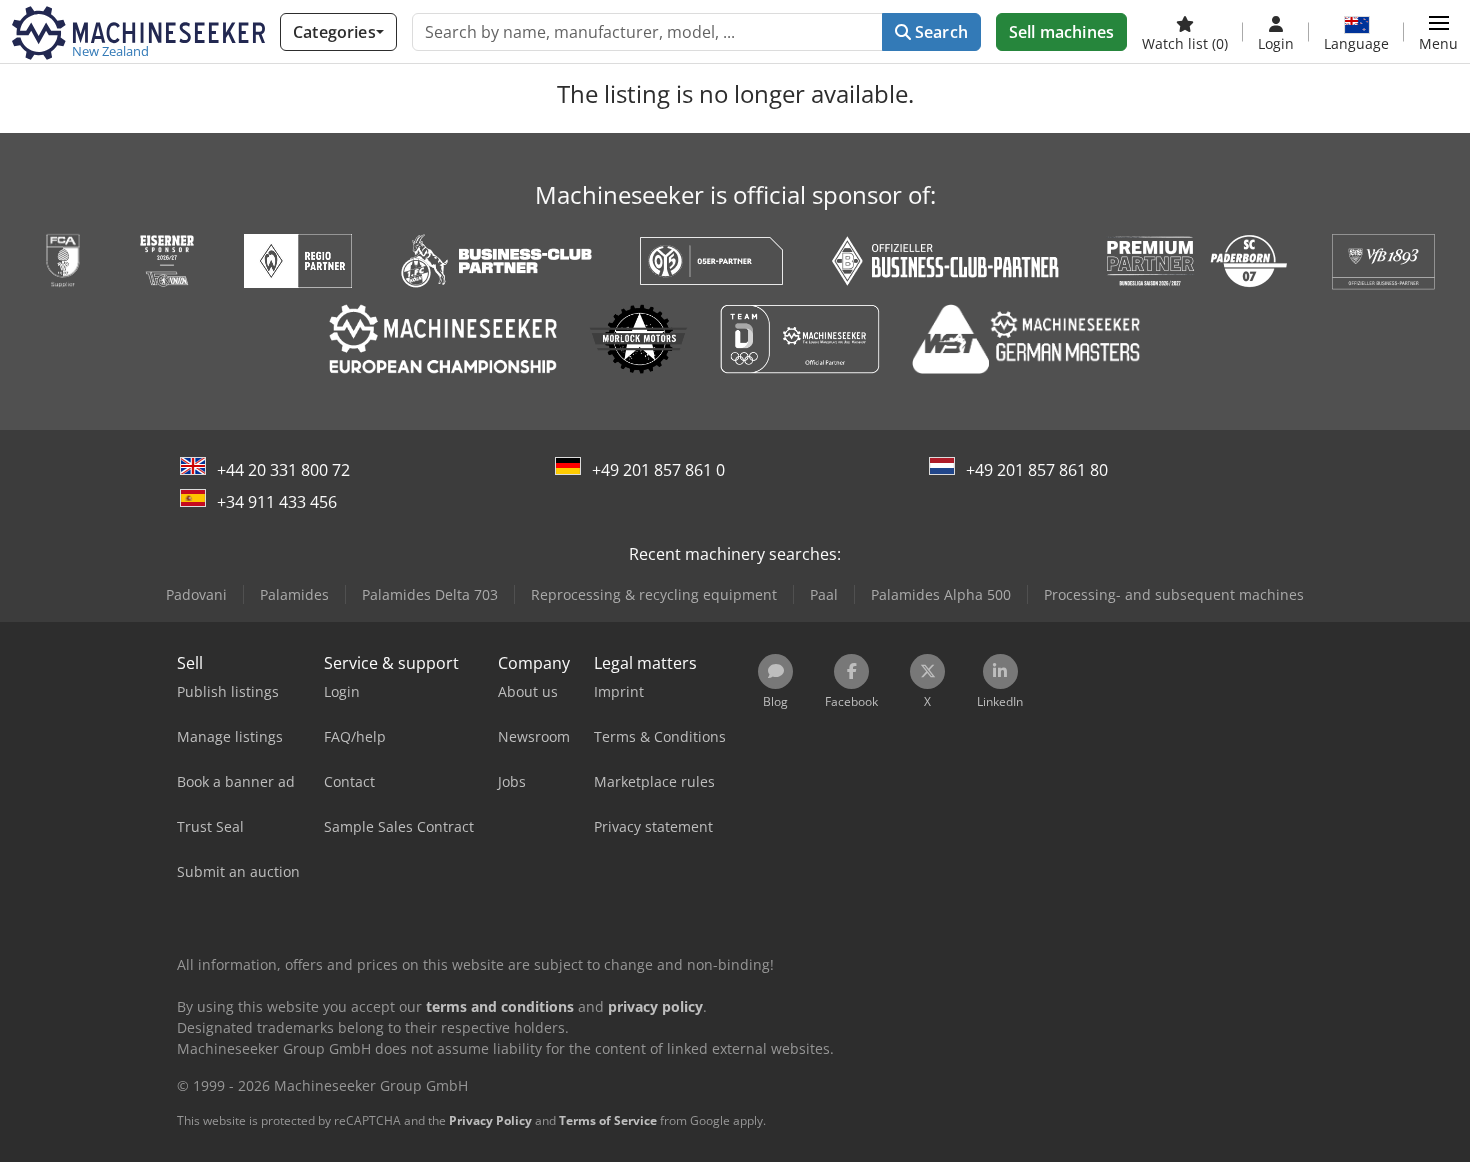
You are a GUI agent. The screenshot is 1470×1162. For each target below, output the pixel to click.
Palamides (294, 594)
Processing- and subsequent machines (1174, 594)
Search (939, 32)
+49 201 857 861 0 (658, 470)
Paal (824, 594)
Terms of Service (608, 1120)
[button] (1438, 32)
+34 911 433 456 (277, 502)
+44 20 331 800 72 (283, 470)
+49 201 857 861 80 (1037, 470)
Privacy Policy (490, 1120)
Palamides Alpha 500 (941, 594)
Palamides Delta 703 (430, 594)
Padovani (196, 594)
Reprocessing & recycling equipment (654, 594)
